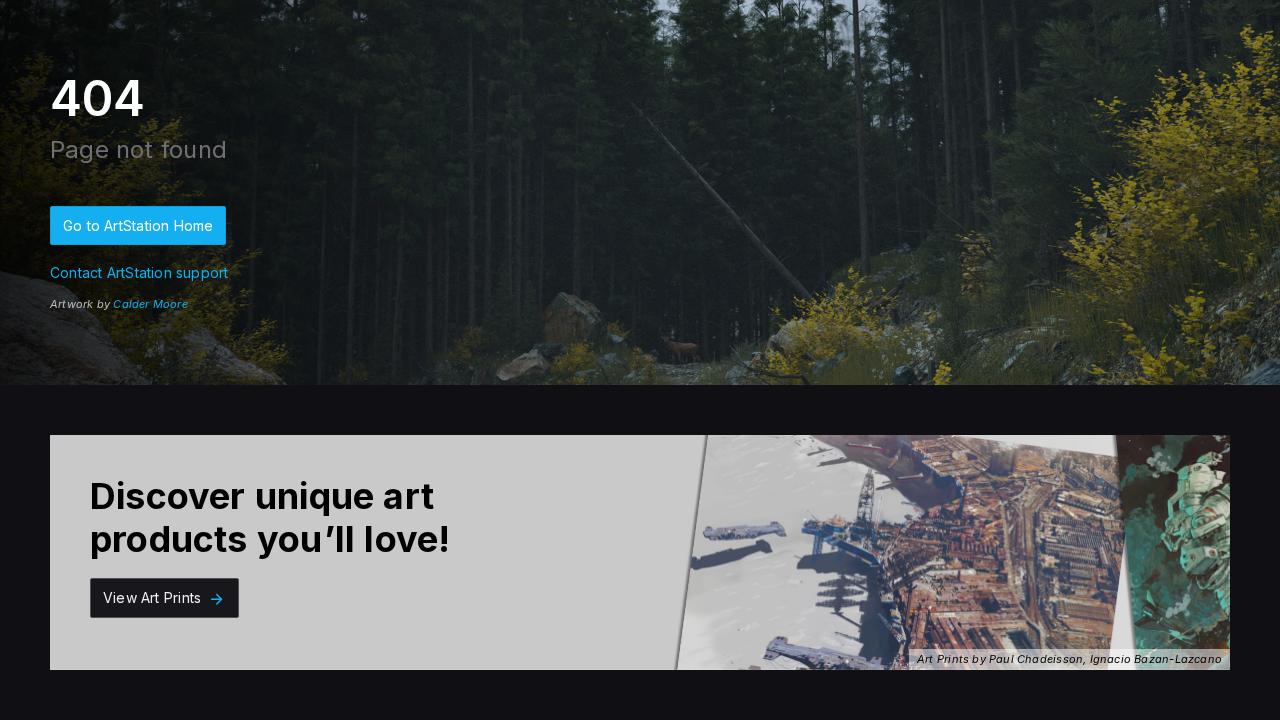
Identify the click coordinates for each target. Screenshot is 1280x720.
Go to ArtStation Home (138, 225)
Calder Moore (150, 304)
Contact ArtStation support (139, 272)
